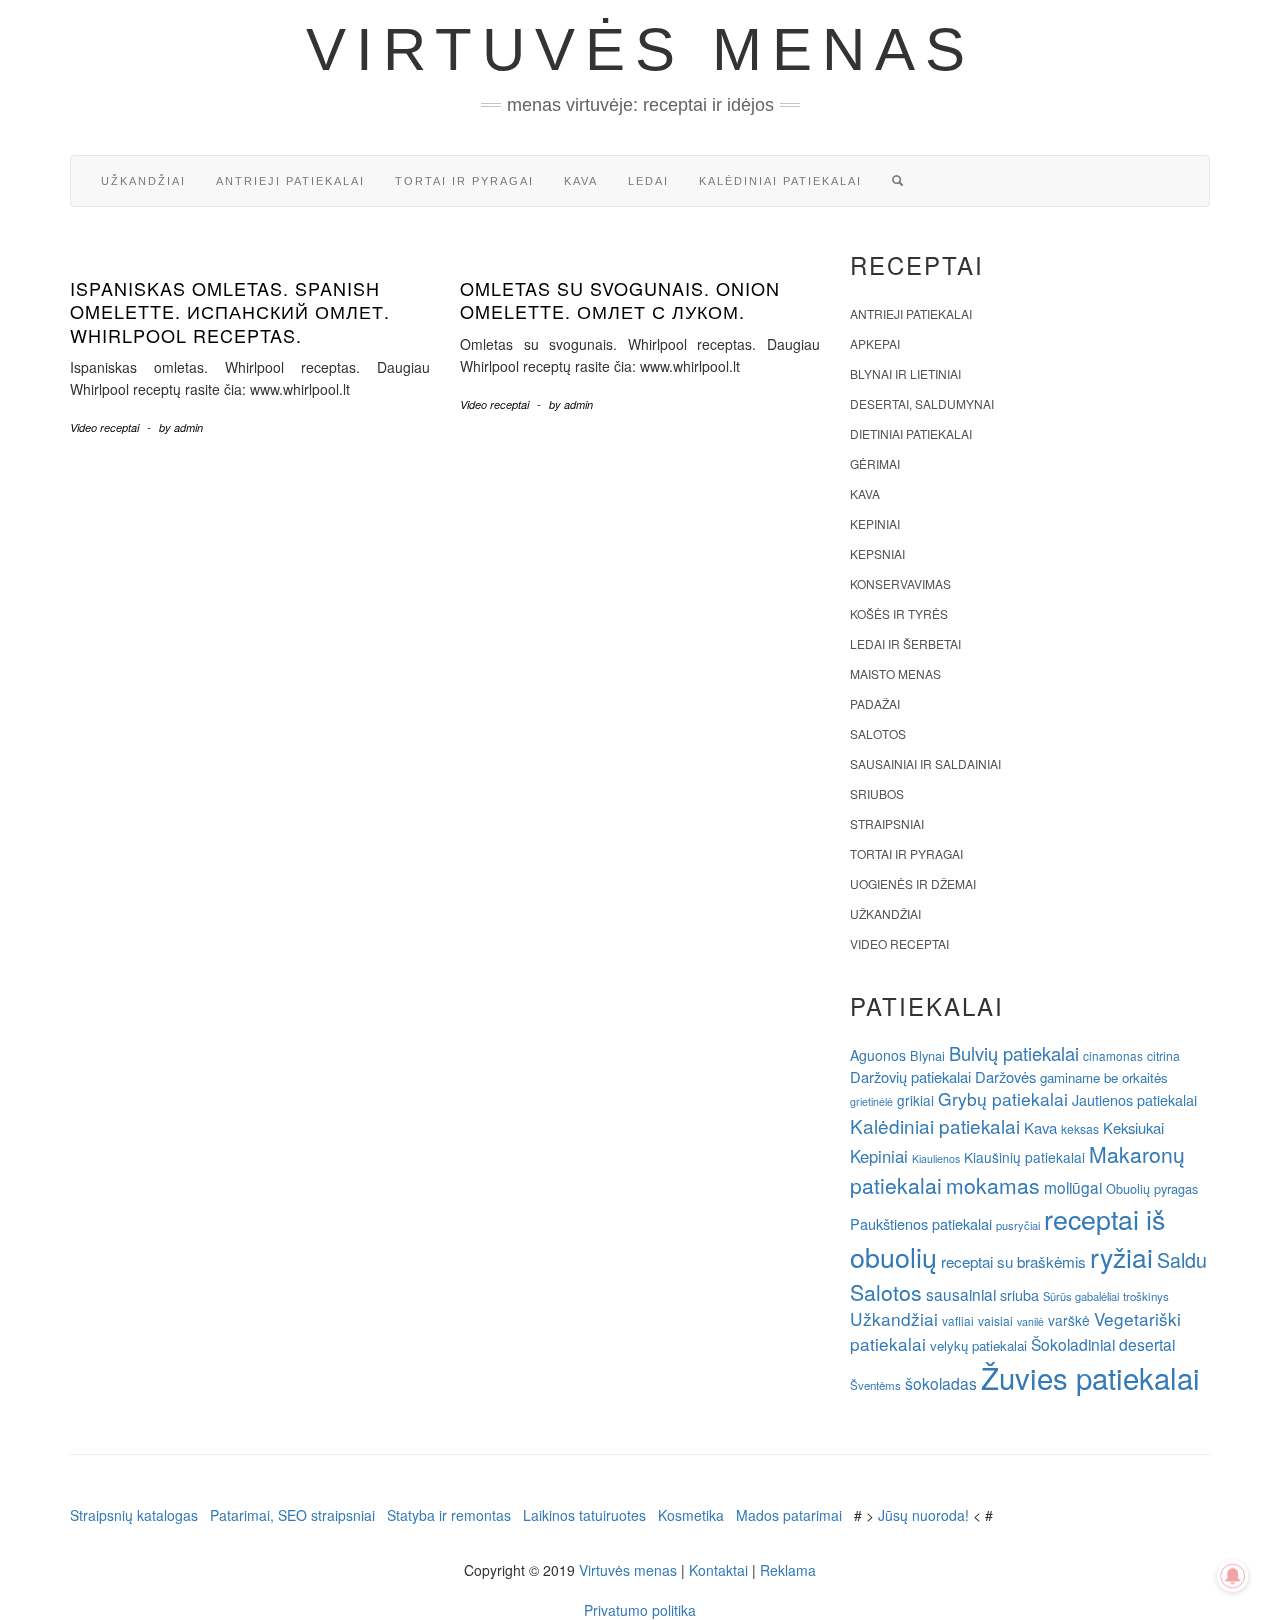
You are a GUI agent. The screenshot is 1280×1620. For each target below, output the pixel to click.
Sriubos (877, 793)
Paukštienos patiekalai (921, 1223)
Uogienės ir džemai (913, 883)
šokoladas (941, 1383)
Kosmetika (691, 1515)
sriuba (1019, 1295)
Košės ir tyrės (899, 613)
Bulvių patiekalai (1014, 1053)
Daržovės (1005, 1076)
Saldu (1182, 1259)
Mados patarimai (789, 1515)
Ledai (648, 181)
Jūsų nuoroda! (923, 1515)
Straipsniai (887, 823)
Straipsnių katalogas (134, 1515)
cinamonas (1113, 1055)
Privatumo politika (640, 1610)
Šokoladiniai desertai (1103, 1344)
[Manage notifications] (1233, 1576)
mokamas (993, 1185)
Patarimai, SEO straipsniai (292, 1515)
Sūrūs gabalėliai (1081, 1296)
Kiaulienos (936, 1158)
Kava (581, 181)
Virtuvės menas (640, 49)
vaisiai (995, 1320)
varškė (1069, 1320)
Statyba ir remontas (449, 1515)
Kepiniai (875, 523)
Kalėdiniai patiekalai (780, 181)
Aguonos (878, 1055)
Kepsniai (877, 553)
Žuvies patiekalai (1090, 1377)
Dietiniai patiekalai (911, 433)
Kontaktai (718, 1570)
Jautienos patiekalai (1134, 1100)
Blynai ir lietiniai (905, 373)
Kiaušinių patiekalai (1024, 1157)
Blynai (927, 1055)
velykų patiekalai (978, 1345)
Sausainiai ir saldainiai (925, 763)
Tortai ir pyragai (464, 181)
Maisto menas (895, 673)
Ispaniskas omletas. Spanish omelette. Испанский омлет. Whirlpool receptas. (230, 311)
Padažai (875, 703)
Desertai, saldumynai (922, 403)
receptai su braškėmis (1013, 1261)
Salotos (878, 733)
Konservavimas (900, 583)
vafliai (958, 1320)
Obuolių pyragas (1152, 1188)
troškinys (1146, 1296)
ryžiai (1121, 1257)
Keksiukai (1133, 1127)
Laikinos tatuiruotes (584, 1515)
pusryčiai (1018, 1225)
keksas (1080, 1128)
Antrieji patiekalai (290, 181)
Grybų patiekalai (1003, 1098)
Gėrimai (875, 463)
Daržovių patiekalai (910, 1076)
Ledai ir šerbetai (905, 643)
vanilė (1030, 1321)
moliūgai (1073, 1187)
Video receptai (104, 427)
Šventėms (875, 1385)
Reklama (788, 1570)
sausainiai (961, 1294)
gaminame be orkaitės (1104, 1077)
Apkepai (875, 343)
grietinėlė (871, 1101)
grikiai (915, 1100)
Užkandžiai (143, 181)
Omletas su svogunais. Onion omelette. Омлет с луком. (620, 299)
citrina (1163, 1055)
